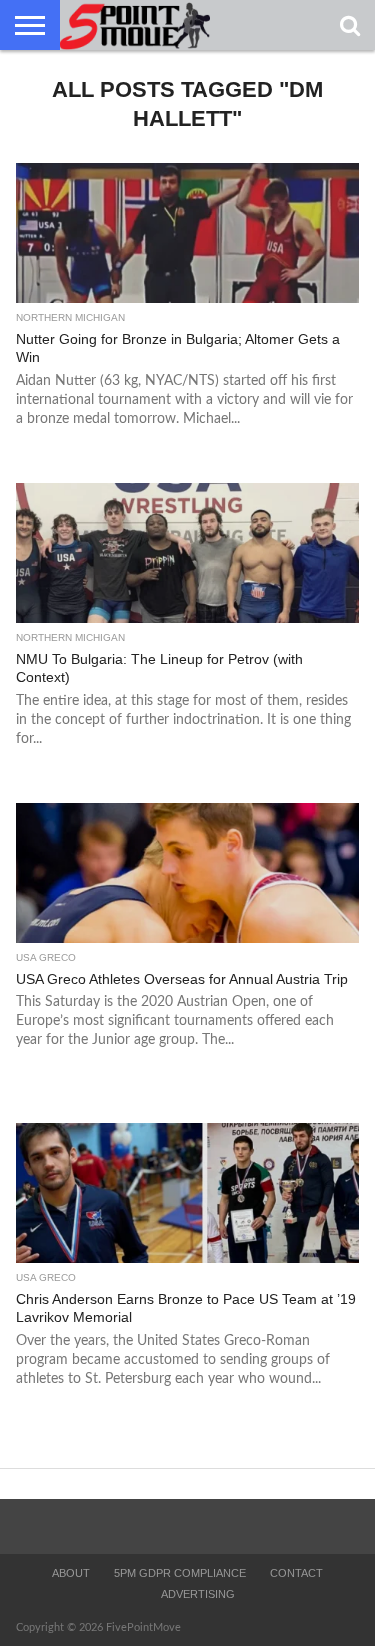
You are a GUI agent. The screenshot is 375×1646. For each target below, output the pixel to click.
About (71, 1573)
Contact (296, 1573)
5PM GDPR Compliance (180, 1573)
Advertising (198, 1594)
